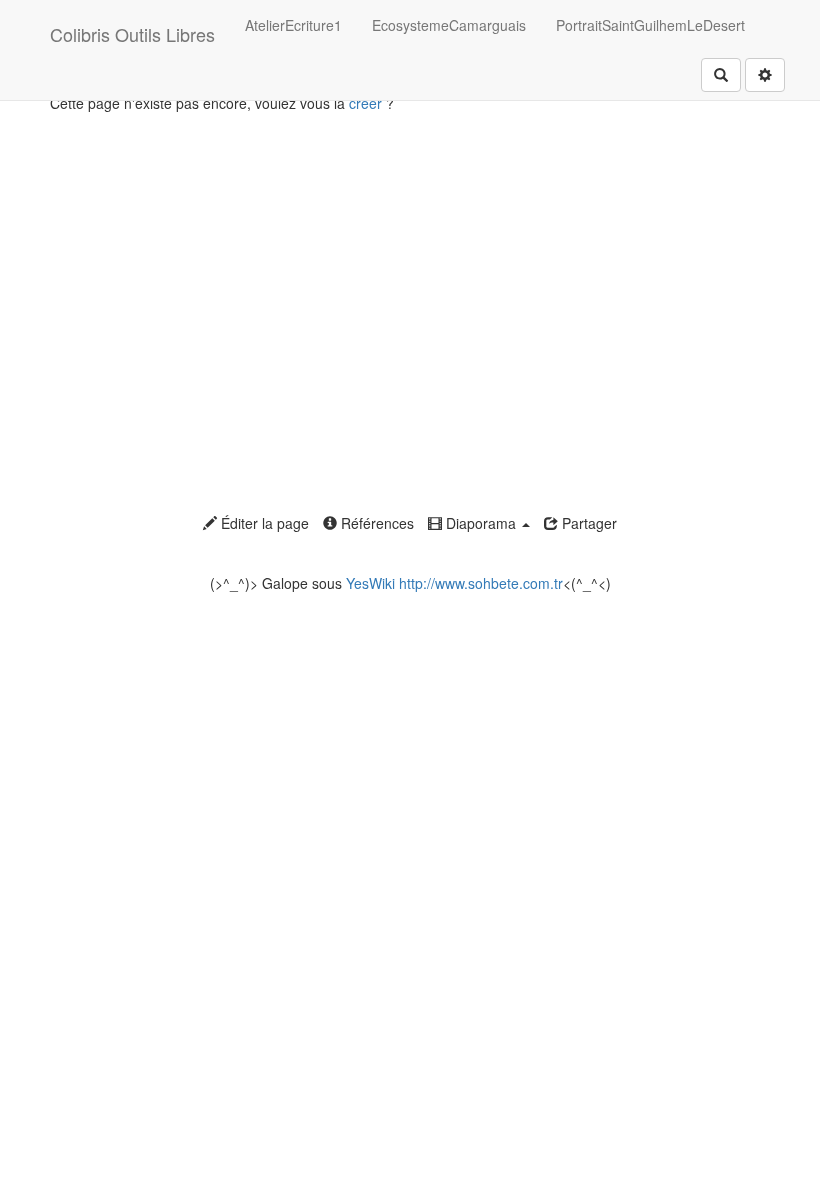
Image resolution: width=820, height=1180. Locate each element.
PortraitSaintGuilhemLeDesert (650, 25)
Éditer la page (263, 523)
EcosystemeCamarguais (449, 25)
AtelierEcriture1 (293, 25)
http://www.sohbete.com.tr (481, 583)
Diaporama (481, 523)
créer (365, 103)
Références (375, 523)
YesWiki (370, 583)
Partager (587, 523)
